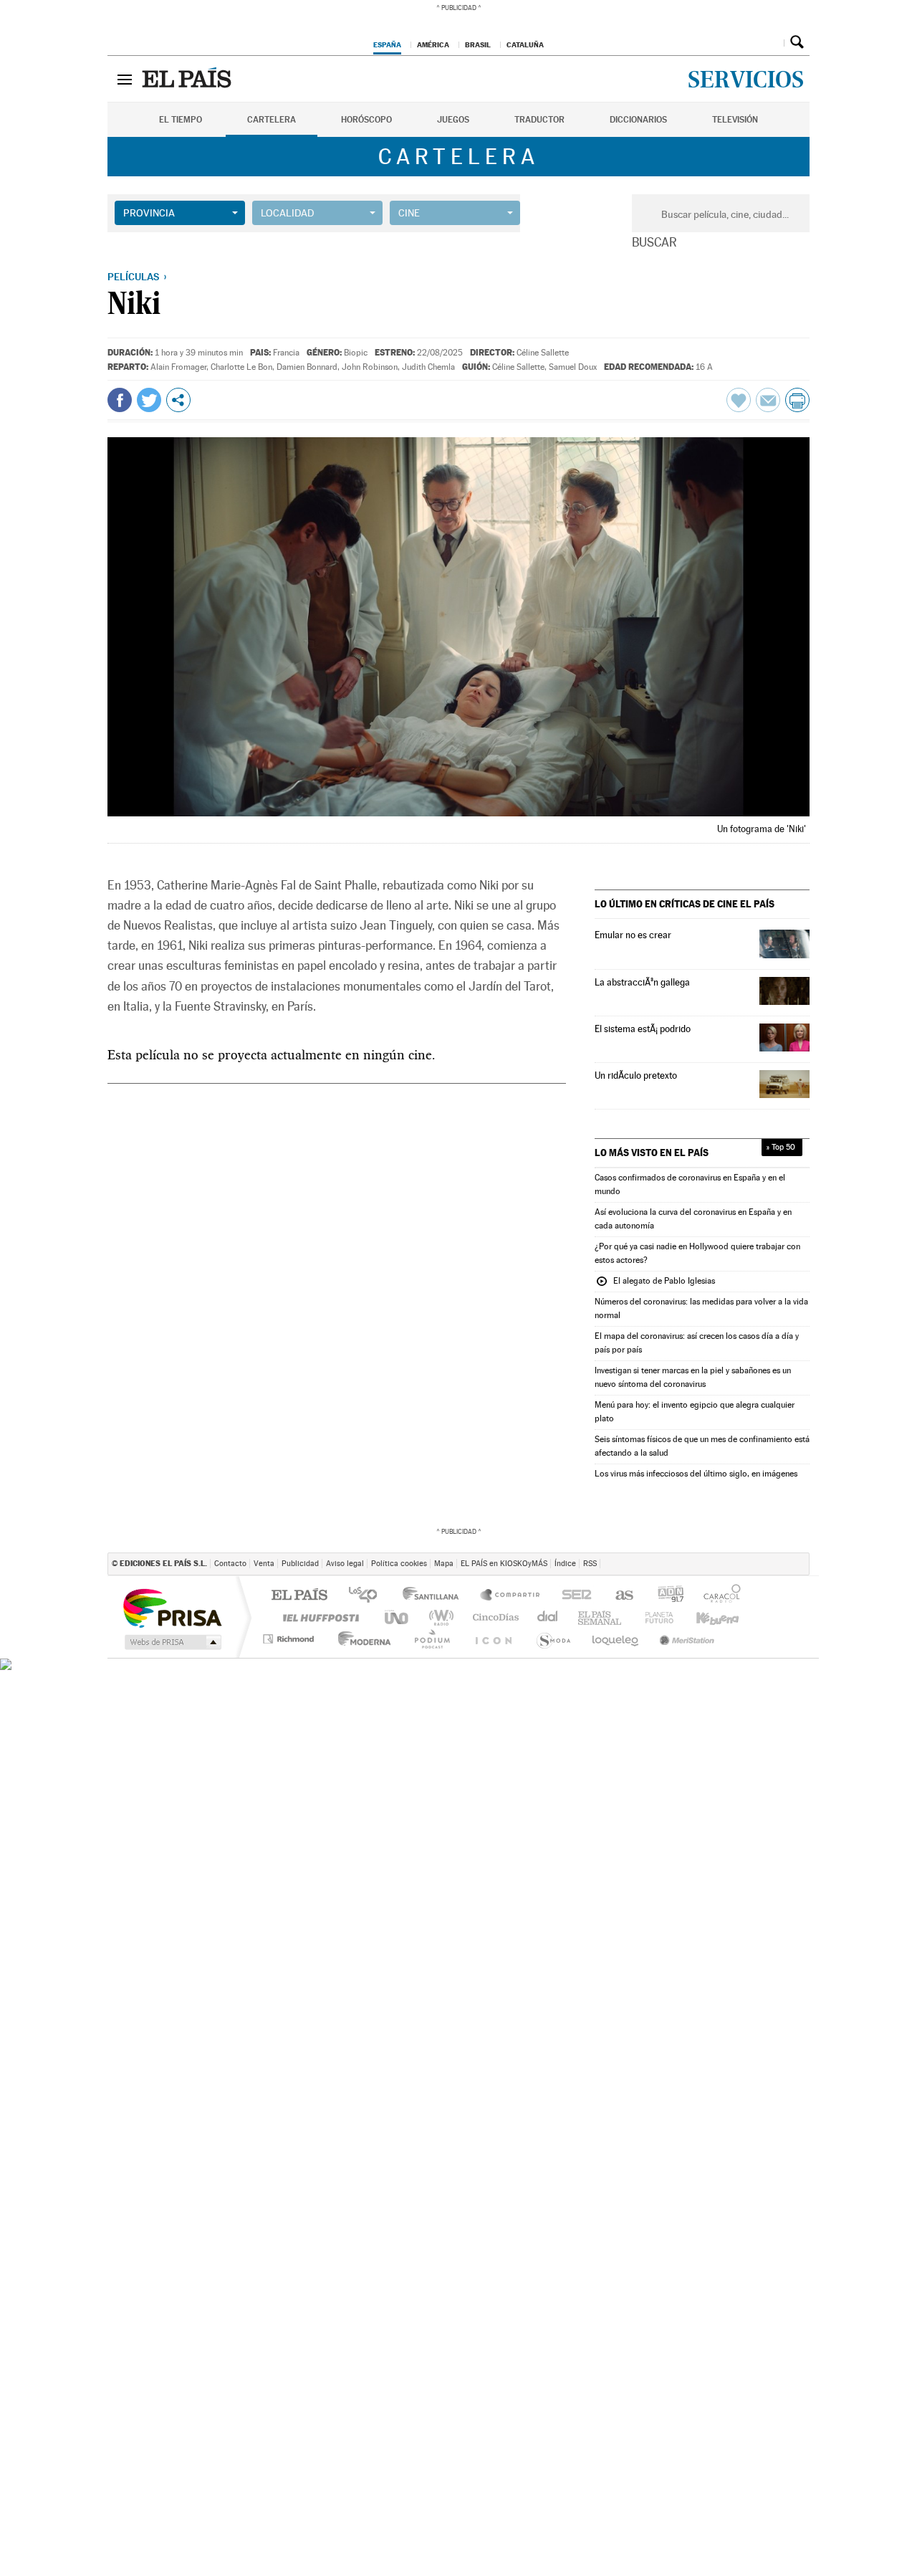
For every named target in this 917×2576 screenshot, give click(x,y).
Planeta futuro (563, 1639)
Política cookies (399, 1564)
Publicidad (300, 1564)
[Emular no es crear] (784, 944)
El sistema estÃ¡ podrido (643, 1029)
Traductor (539, 120)
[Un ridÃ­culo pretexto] (784, 1084)
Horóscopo (366, 120)
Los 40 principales (368, 1596)
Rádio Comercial (786, 1639)
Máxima (581, 1617)
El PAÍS (299, 1596)
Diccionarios (638, 120)
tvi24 (460, 1639)
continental (542, 1617)
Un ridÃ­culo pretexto (636, 1075)
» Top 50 (781, 1147)
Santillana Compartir (511, 1596)
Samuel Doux (573, 367)
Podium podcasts (774, 1617)
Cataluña (525, 44)
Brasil (478, 44)
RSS (590, 1564)
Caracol (776, 1596)
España (387, 44)
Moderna (351, 1639)
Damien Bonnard (307, 367)
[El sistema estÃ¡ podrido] (784, 1037)
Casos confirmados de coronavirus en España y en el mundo (690, 1184)
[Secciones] (125, 79)
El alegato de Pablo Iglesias (655, 1282)
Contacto (230, 1564)
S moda (742, 1639)
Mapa (444, 1564)
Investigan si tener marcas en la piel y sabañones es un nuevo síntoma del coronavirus (693, 1377)
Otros (178, 400)
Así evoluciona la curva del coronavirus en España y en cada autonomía (693, 1219)
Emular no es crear (633, 935)
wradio (439, 1617)
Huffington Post (318, 1617)
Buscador (797, 42)
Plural (408, 1639)
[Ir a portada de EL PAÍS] (188, 79)
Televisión (735, 120)
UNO (398, 1617)
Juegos (453, 120)
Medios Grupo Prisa (172, 1642)
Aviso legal (345, 1564)
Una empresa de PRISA (172, 1607)
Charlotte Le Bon (241, 367)
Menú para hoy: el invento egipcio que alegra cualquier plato (695, 1412)
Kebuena (719, 1617)
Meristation (683, 1639)
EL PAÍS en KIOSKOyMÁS (504, 1564)
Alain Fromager (178, 367)
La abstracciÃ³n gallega (642, 982)
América (433, 44)
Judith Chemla (428, 367)
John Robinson (370, 367)
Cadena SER (630, 1596)
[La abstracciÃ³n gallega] (784, 991)
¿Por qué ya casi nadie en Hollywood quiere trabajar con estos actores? (697, 1253)
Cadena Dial (667, 1617)
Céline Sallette (543, 353)
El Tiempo (181, 120)
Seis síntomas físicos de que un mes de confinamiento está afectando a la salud (702, 1446)
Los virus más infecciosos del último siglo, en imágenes (696, 1474)
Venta (264, 1564)
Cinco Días (491, 1617)
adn (723, 1596)
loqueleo (618, 1639)
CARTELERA (459, 157)
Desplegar (771, 42)
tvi (578, 1596)
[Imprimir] (797, 400)
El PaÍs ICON (510, 1639)
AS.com (676, 1596)
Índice (565, 1564)
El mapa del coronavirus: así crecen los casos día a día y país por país (697, 1343)
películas (133, 277)
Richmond (290, 1639)
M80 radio (623, 1617)
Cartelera (272, 120)
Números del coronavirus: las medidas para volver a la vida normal (701, 1308)
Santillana (435, 1596)
